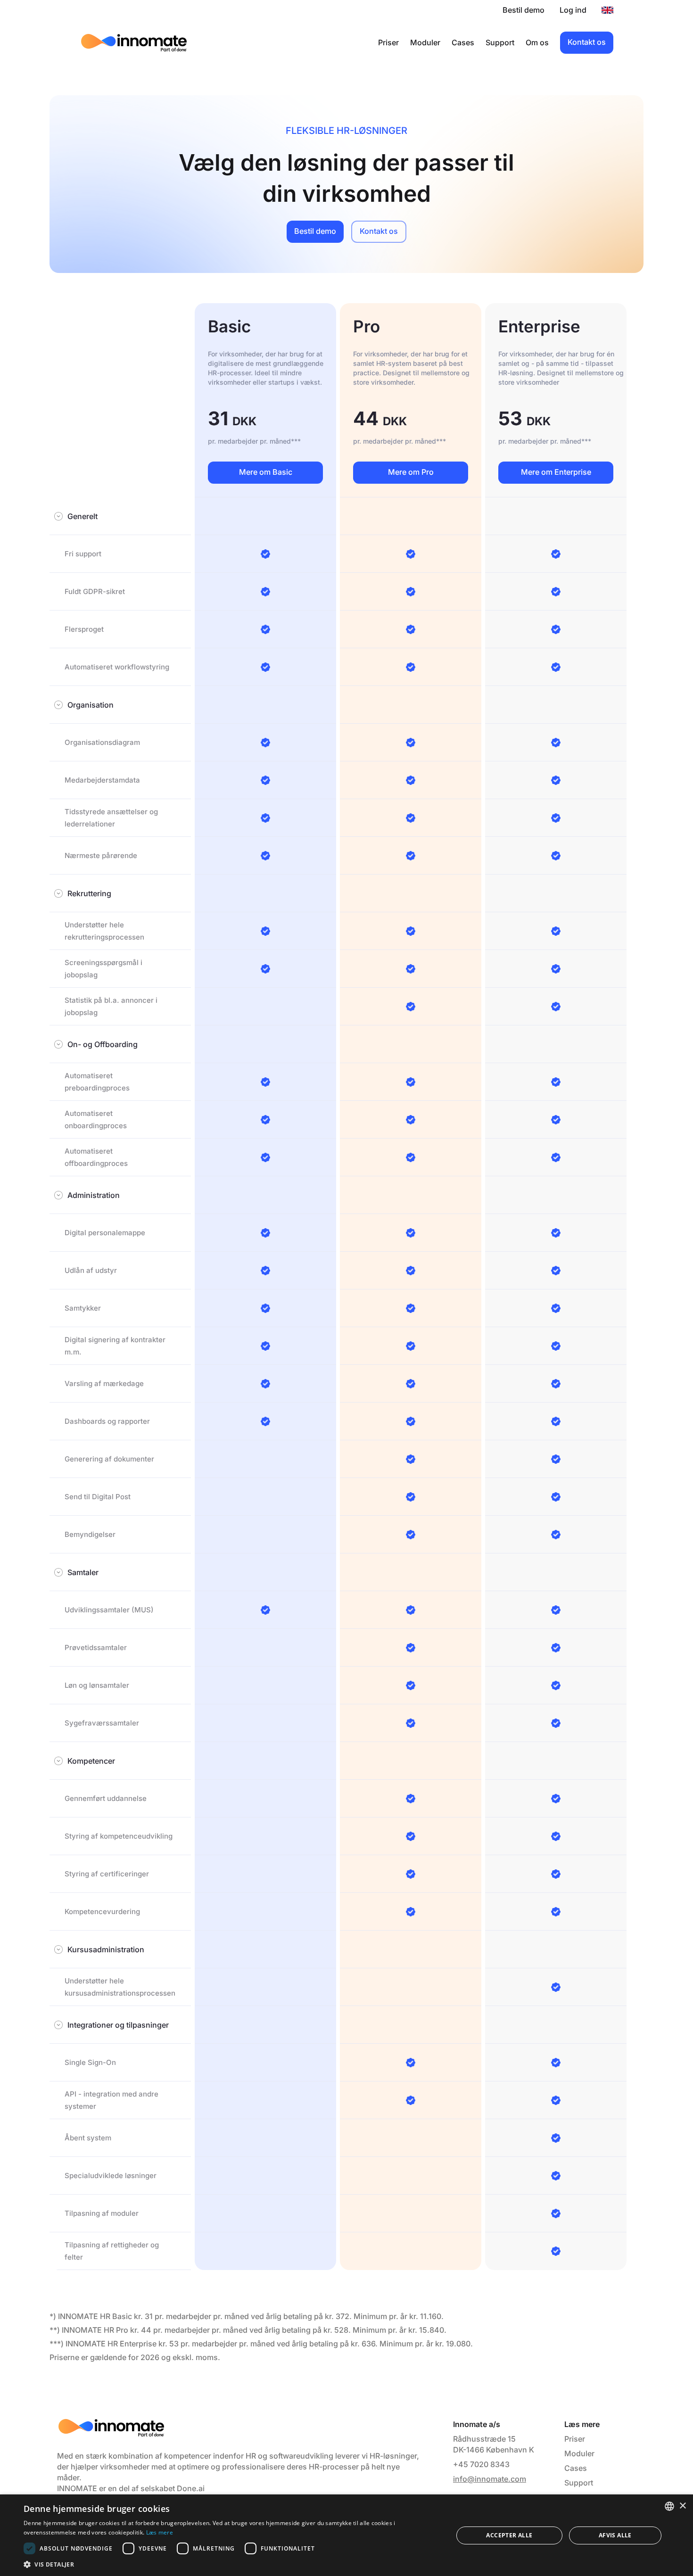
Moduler (425, 42)
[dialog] (346, 2535)
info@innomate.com (490, 2479)
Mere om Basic (266, 472)
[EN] (607, 10)
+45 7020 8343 (481, 2464)
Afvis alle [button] (615, 2535)
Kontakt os (587, 42)
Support (500, 42)
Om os (537, 42)
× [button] (682, 2506)
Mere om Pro (411, 472)
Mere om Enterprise (556, 472)
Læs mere (160, 2532)
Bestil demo (524, 10)
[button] (232, 2564)
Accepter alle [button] (509, 2535)
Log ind (573, 10)
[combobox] (669, 2506)
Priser (388, 42)
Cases (463, 42)
